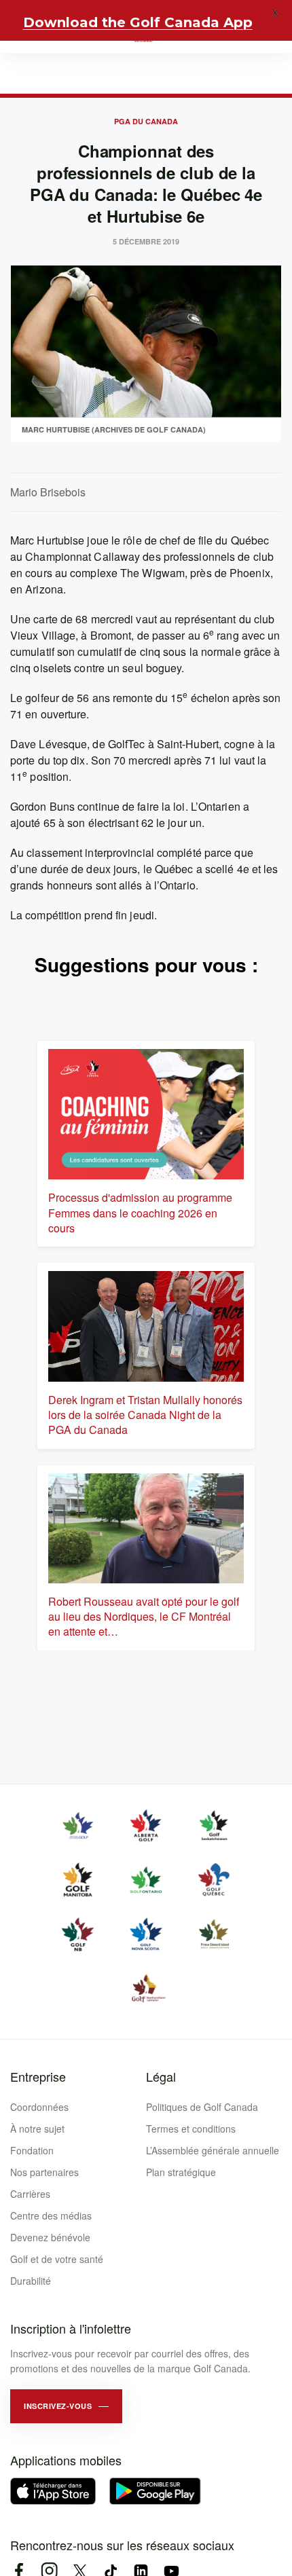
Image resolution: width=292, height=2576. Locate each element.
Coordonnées (39, 2107)
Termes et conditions (191, 2129)
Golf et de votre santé (57, 2259)
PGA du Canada (146, 121)
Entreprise (38, 2076)
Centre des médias (51, 2215)
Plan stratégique (181, 2172)
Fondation (32, 2150)
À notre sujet (37, 2129)
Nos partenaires (44, 2172)
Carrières (30, 2194)
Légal (161, 2076)
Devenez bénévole (50, 2237)
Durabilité (31, 2281)
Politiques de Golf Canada (202, 2107)
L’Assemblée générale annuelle (213, 2150)
